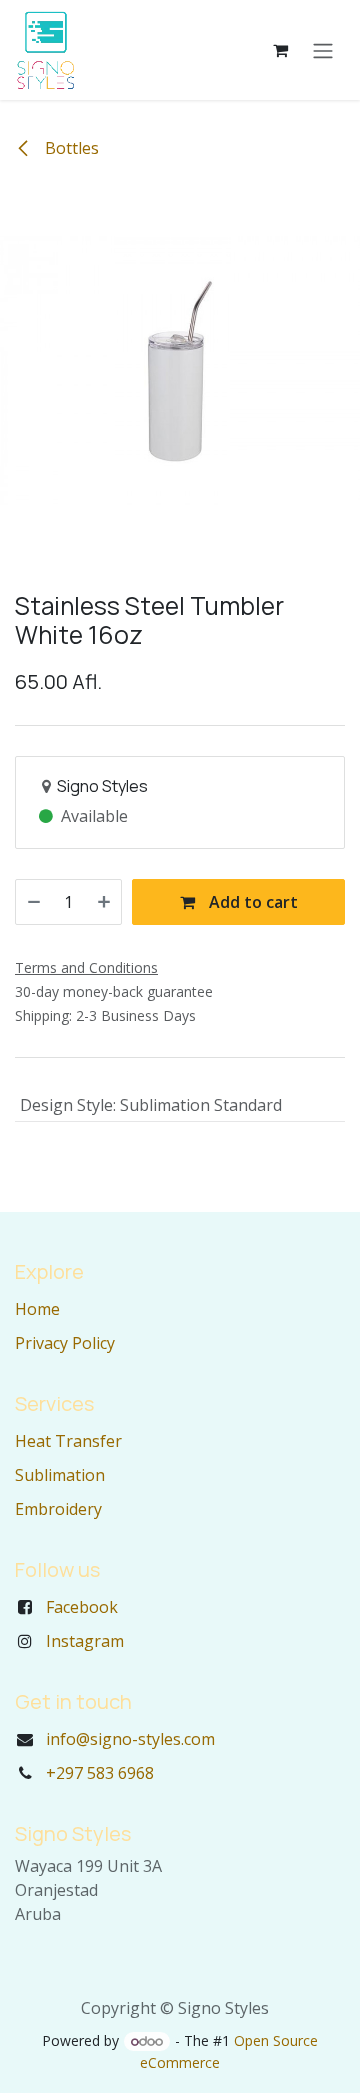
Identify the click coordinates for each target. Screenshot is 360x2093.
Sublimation (60, 1475)
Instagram (85, 1641)
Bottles (70, 148)
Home (37, 1309)
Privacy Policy (65, 1343)
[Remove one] (34, 902)
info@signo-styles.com (130, 1739)
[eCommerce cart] (280, 50)
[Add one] (104, 902)
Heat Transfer (68, 1441)
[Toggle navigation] (323, 50)
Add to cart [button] (251, 902)
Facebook (82, 1607)
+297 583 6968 (100, 1773)
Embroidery (58, 1509)
